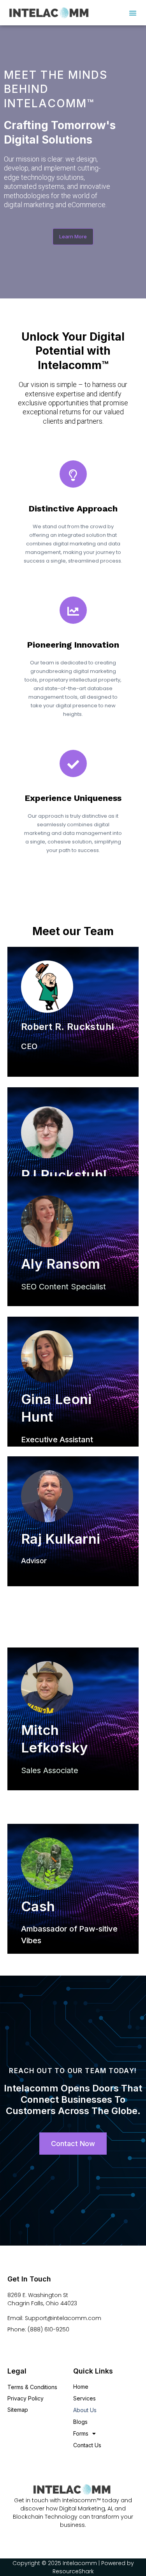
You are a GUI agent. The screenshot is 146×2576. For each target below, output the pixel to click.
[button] (133, 13)
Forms (81, 2433)
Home (81, 2387)
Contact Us (87, 2445)
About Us (85, 2410)
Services (84, 2398)
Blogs (80, 2422)
